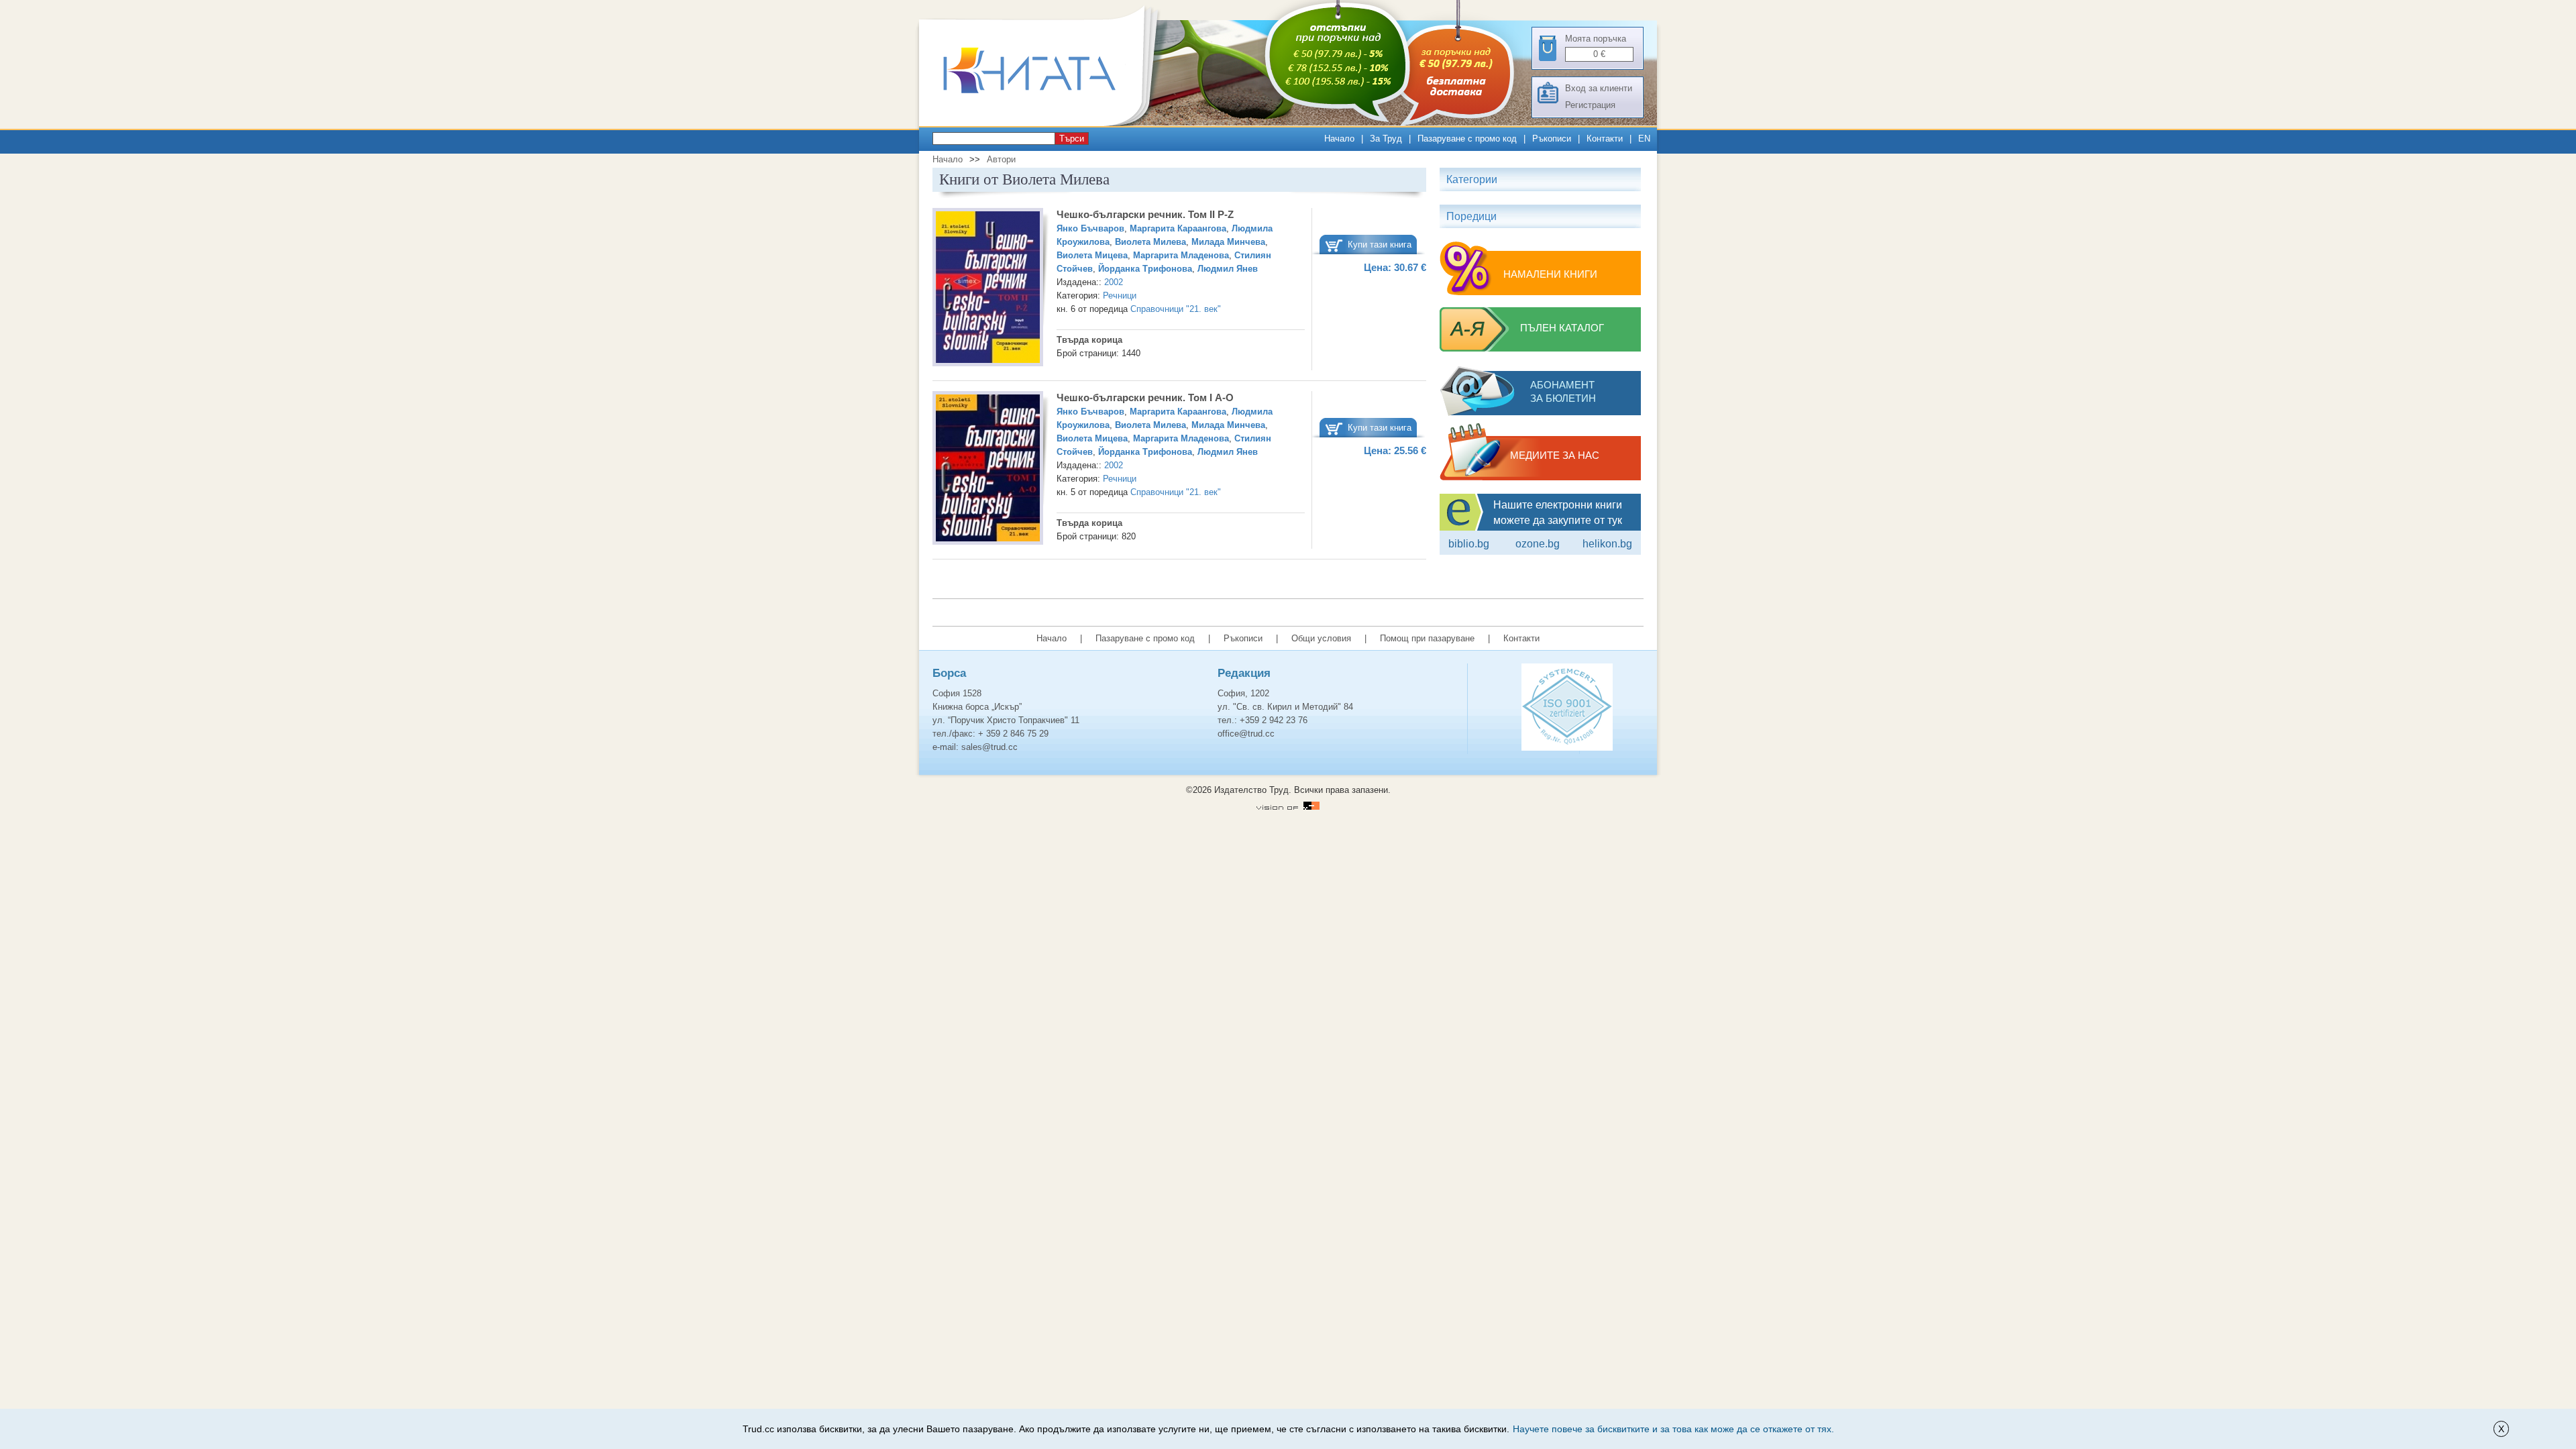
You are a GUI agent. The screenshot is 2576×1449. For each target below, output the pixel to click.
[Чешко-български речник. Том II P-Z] (988, 289)
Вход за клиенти (1599, 88)
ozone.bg (1538, 544)
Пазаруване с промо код (1467, 139)
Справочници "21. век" (1176, 309)
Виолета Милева (1150, 242)
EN (1644, 139)
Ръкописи (1552, 139)
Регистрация (1590, 105)
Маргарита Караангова (1178, 228)
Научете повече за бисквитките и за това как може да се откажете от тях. (1673, 1429)
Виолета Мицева (1092, 255)
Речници (1120, 296)
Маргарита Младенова (1181, 255)
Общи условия (1321, 638)
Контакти (1605, 139)
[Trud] (1043, 123)
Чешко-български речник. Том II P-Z (1145, 214)
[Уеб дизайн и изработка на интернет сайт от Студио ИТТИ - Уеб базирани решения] (1288, 807)
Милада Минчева (1228, 242)
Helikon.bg (1607, 544)
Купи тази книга (1380, 245)
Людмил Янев (1228, 269)
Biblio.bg (1469, 544)
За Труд (1386, 139)
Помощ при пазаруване (1427, 638)
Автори (1001, 159)
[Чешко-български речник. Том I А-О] (988, 470)
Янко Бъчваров (1090, 228)
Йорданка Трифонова (1145, 269)
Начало (1339, 139)
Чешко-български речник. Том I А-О (1145, 397)
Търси (1072, 139)
